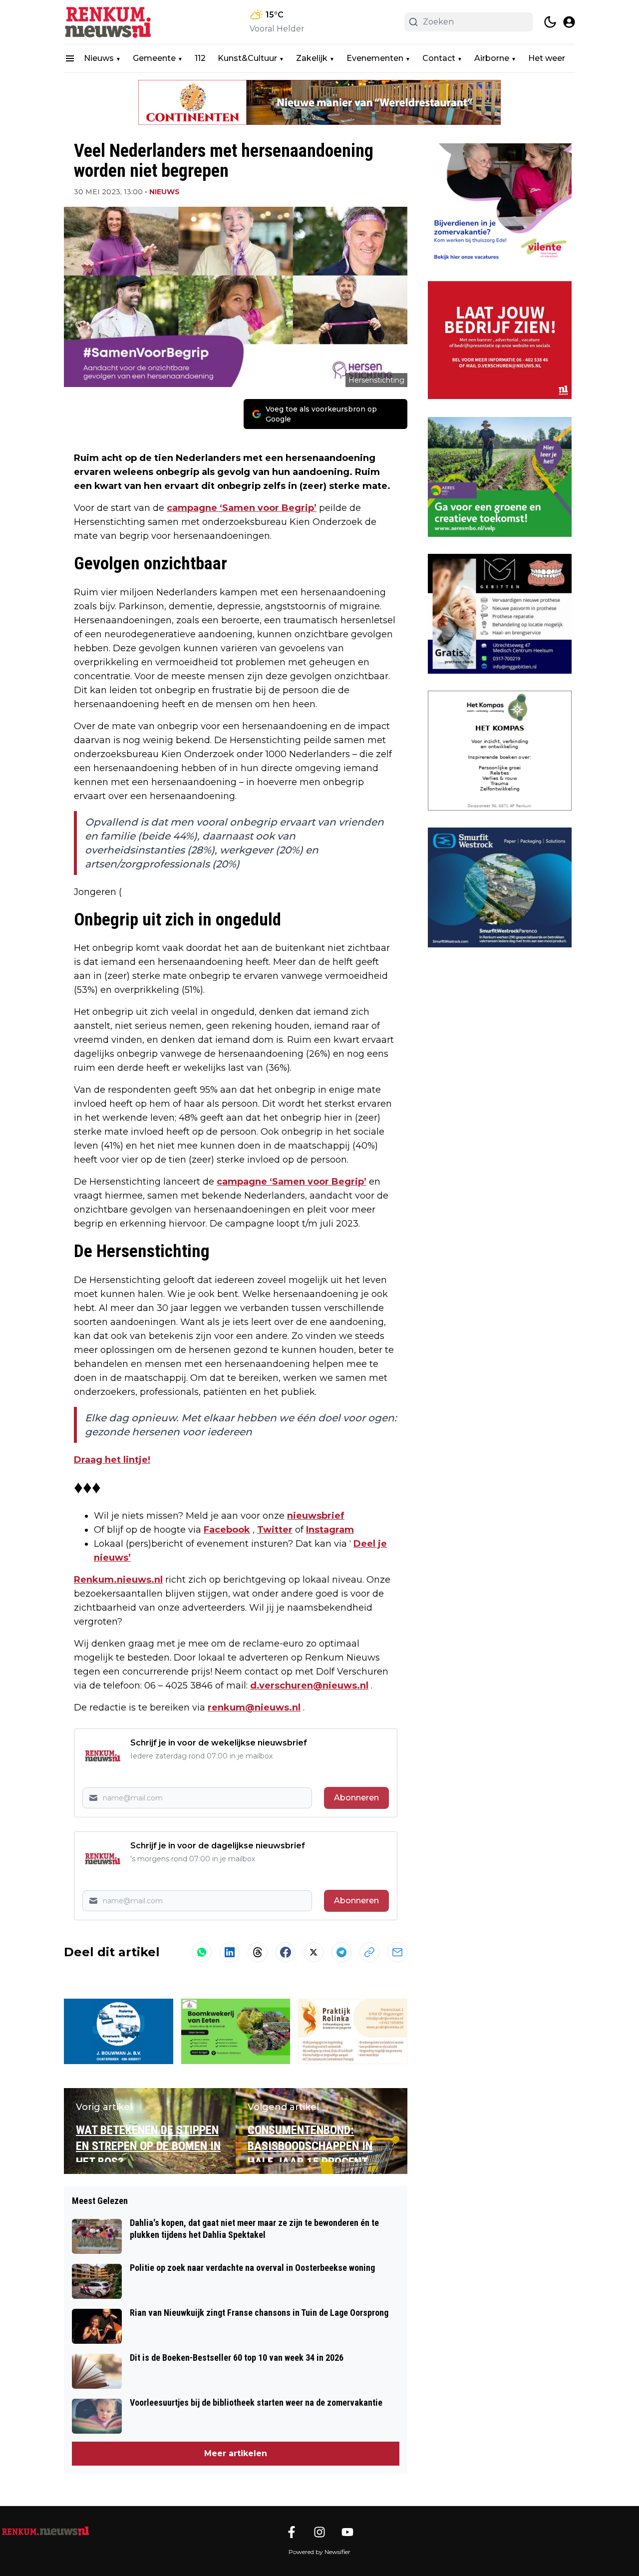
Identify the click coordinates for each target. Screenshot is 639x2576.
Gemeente (154, 58)
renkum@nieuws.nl (254, 1708)
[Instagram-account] (319, 2532)
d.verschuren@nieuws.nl (309, 1686)
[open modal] (569, 22)
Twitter (275, 1530)
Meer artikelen (236, 2453)
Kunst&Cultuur (247, 58)
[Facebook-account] (292, 2532)
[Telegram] (341, 1952)
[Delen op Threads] (258, 1952)
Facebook (227, 1530)
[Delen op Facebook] (286, 1952)
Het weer (547, 58)
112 (200, 58)
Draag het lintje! (112, 1460)
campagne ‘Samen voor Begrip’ (242, 508)
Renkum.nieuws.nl (118, 1580)
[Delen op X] (314, 1952)
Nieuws (99, 58)
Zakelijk (312, 58)
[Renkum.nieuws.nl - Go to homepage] (45, 2531)
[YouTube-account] (347, 2532)
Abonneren (356, 1798)
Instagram (330, 1530)
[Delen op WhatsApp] (202, 1952)
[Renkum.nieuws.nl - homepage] (109, 22)
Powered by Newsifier (319, 2552)
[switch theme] (550, 22)
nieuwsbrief (316, 1516)
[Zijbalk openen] (70, 58)
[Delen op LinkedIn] (230, 1952)
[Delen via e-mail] (397, 1952)
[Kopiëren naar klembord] (369, 1952)
